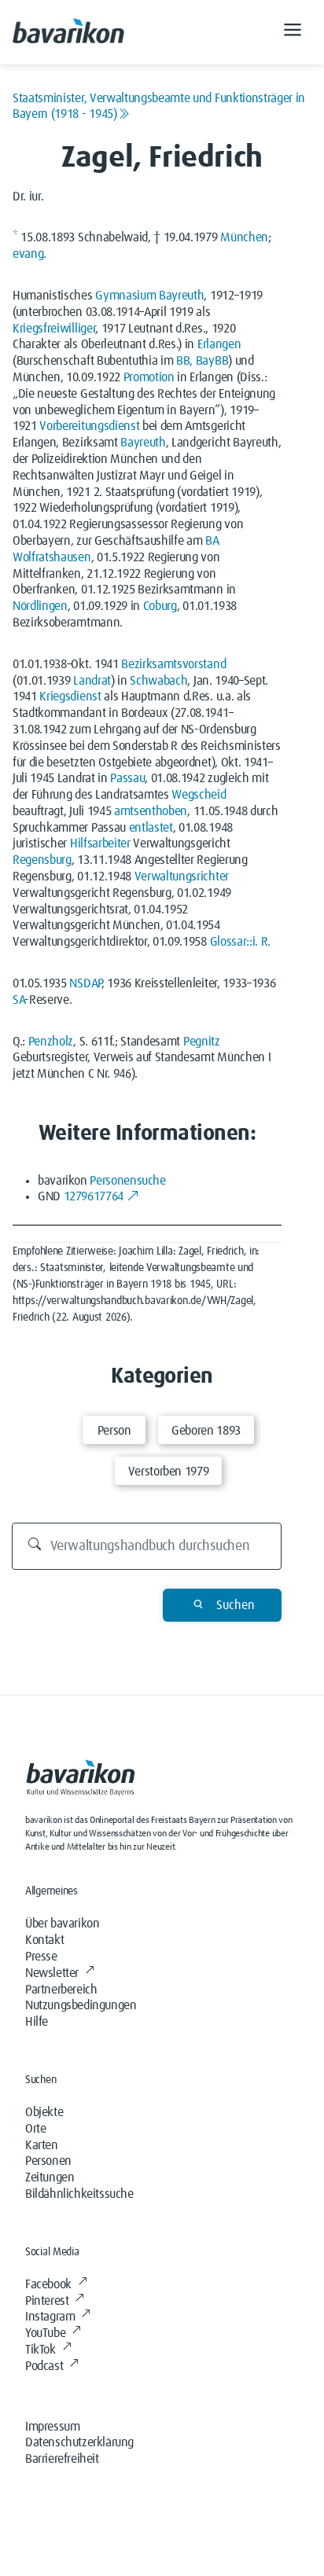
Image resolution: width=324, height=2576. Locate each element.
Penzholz (51, 1042)
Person (114, 1431)
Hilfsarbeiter (100, 843)
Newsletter (52, 1973)
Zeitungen (50, 2177)
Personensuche (127, 1181)
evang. (29, 254)
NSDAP (85, 983)
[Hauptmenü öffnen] (293, 32)
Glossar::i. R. (241, 942)
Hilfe (37, 2022)
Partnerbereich (61, 1990)
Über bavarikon (62, 1924)
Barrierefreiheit (62, 2459)
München (244, 237)
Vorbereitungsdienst (89, 426)
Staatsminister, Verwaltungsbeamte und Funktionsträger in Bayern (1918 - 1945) (159, 106)
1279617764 (94, 1196)
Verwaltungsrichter (182, 876)
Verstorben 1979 (169, 1472)
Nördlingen (40, 606)
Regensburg (42, 860)
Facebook (48, 2284)
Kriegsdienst (70, 696)
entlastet (151, 828)
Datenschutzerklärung (79, 2442)
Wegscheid (199, 795)
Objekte (44, 2112)
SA (18, 1000)
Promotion (149, 377)
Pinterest (47, 2301)
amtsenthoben (151, 811)
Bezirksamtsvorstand (173, 664)
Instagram (50, 2317)
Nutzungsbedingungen (81, 2005)
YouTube (45, 2333)
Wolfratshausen (52, 557)
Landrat (92, 681)
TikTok (40, 2350)
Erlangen (219, 344)
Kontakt (44, 1940)
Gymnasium (125, 296)
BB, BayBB (202, 361)
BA (212, 541)
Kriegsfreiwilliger (54, 329)
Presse (41, 1957)
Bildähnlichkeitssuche (79, 2194)
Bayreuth (181, 296)
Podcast (44, 2366)
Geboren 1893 (206, 1431)
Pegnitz (202, 1042)
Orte (35, 2129)
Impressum (52, 2427)
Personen (48, 2161)
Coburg (160, 606)
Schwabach (158, 681)
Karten (42, 2145)
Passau (127, 778)
